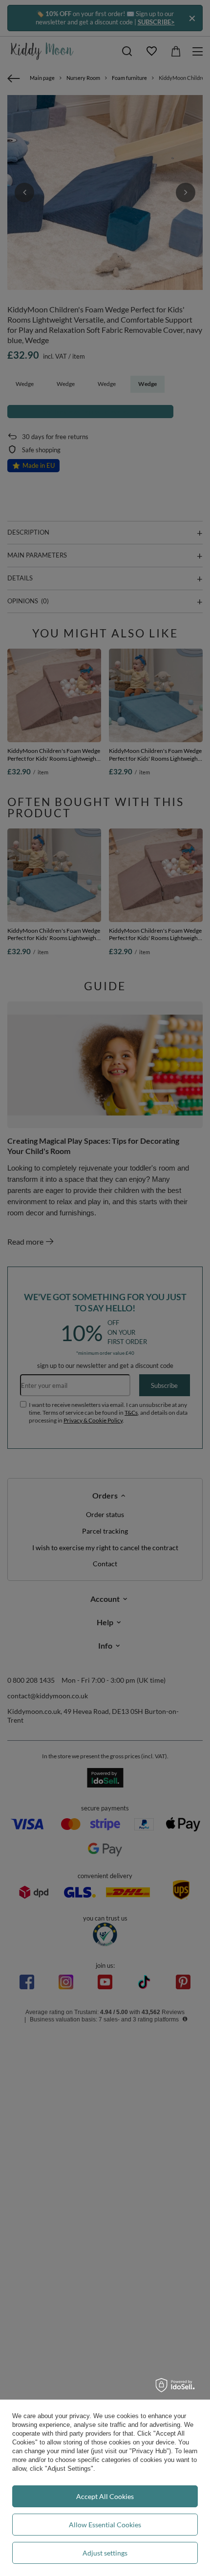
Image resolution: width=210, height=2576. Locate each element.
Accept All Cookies (105, 2496)
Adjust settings (105, 2553)
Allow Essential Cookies (105, 2525)
